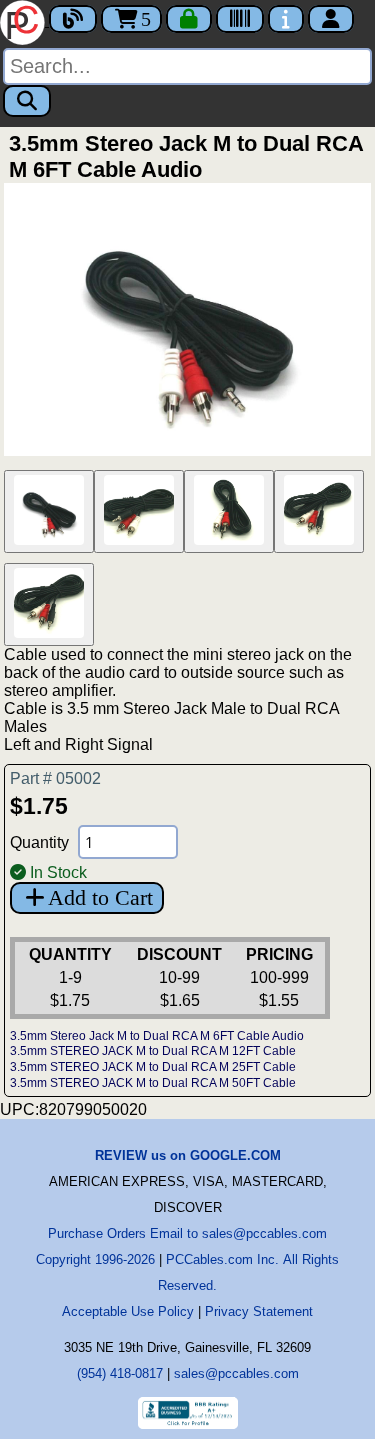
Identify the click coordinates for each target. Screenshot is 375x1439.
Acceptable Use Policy (128, 1311)
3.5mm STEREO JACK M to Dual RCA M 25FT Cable (153, 1067)
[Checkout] (189, 19)
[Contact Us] (286, 19)
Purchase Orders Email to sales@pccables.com (187, 1233)
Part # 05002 (55, 778)
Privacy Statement (259, 1311)
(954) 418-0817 (120, 1373)
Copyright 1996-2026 (95, 1259)
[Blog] (73, 19)
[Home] (24, 20)
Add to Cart (100, 897)
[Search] (27, 101)
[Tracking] (240, 19)
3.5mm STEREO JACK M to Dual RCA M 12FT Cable (153, 1051)
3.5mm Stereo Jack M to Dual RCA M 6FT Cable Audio (157, 1036)
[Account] (331, 19)
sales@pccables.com (236, 1373)
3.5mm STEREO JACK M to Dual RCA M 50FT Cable (153, 1083)
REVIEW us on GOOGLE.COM (188, 1155)
